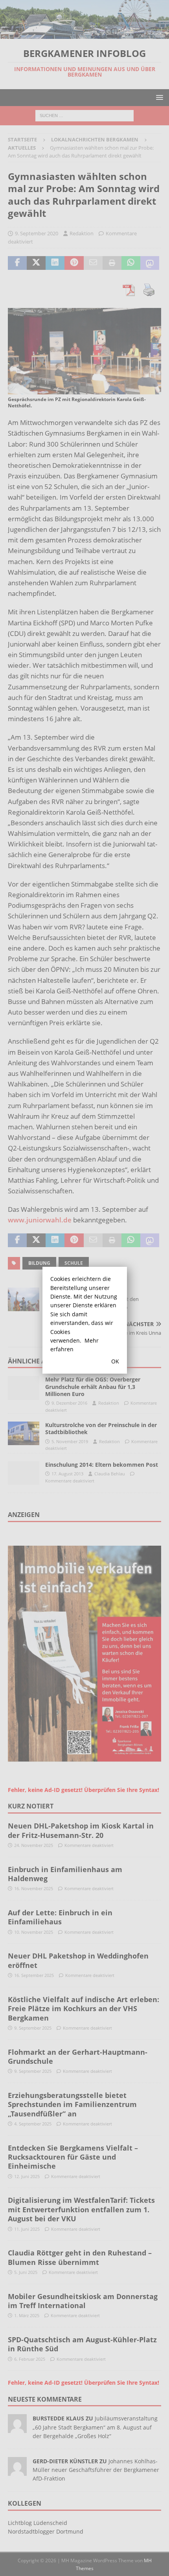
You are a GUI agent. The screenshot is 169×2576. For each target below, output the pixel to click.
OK (115, 1361)
